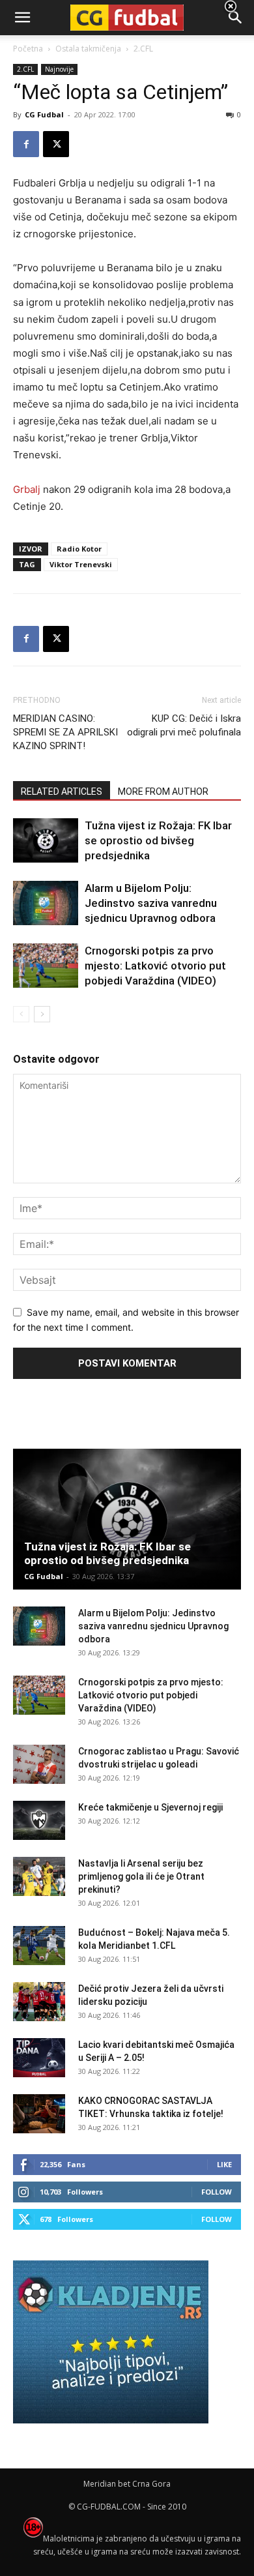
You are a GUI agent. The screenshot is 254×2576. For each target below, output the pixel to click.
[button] (236, 18)
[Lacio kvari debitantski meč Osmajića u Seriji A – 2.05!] (39, 2058)
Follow (217, 2192)
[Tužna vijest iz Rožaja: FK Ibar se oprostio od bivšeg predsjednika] (46, 841)
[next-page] (42, 1014)
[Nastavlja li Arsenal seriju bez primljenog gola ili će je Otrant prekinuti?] (39, 1876)
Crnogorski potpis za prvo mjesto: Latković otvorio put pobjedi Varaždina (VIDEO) (155, 966)
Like (224, 2164)
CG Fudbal (44, 114)
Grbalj (27, 489)
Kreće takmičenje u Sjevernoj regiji (150, 1807)
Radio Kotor (79, 549)
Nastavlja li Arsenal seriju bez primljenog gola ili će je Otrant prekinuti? (141, 1876)
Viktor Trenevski (81, 564)
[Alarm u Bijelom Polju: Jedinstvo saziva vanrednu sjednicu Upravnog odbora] (46, 903)
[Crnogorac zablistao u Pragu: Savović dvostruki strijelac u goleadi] (39, 1764)
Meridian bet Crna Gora (127, 2484)
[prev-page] (21, 1014)
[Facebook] (26, 144)
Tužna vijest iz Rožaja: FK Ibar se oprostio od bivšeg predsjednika (158, 840)
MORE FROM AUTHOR (163, 792)
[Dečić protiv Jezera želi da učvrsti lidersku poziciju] (39, 2002)
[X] (56, 144)
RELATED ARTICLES (62, 792)
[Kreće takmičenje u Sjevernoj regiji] (39, 1820)
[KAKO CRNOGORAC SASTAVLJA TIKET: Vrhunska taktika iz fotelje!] (39, 2114)
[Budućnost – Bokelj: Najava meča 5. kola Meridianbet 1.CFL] (39, 1946)
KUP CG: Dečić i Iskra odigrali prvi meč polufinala (184, 725)
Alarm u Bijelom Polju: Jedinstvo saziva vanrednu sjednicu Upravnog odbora (151, 903)
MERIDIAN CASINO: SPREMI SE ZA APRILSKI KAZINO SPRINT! (65, 732)
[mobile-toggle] (22, 18)
